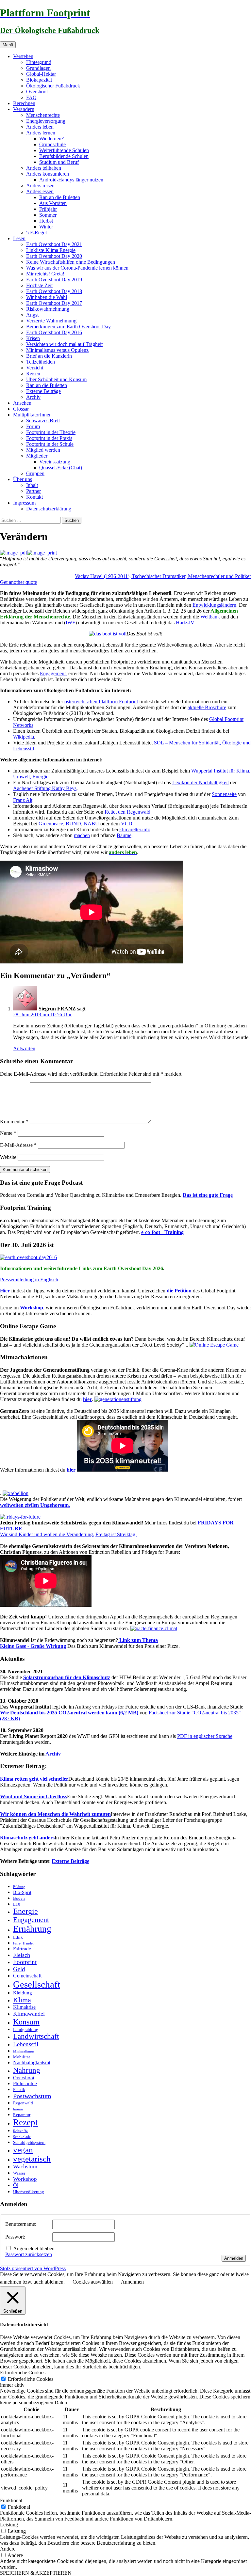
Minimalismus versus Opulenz (57, 350)
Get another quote (18, 582)
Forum (33, 426)
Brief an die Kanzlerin (49, 356)
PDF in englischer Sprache (205, 1736)
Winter (46, 227)
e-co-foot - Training (162, 1232)
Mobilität (22, 2057)
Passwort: (15, 2237)
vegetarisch (32, 2159)
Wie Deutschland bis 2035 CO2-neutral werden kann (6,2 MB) (69, 1713)
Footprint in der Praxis (49, 438)
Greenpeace (51, 824)
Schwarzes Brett (43, 421)
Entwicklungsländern (214, 605)
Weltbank (210, 617)
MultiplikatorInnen (32, 415)
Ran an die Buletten (60, 197)
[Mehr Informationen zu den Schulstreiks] (20, 1517)
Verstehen (23, 56)
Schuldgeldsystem (29, 2142)
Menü (8, 45)
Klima (22, 2000)
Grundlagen (38, 68)
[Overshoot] (28, 1257)
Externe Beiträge (43, 391)
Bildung (19, 1887)
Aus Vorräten (53, 203)
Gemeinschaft (27, 1976)
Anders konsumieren (48, 174)
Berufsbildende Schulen (64, 156)
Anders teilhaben (44, 168)
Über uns (23, 479)
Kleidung (23, 1993)
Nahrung (27, 2070)
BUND (73, 824)
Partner (33, 491)
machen (82, 835)
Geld (19, 1969)
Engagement (53, 673)
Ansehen (22, 403)
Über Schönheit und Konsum (56, 379)
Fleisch (22, 1955)
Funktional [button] (11, 2500)
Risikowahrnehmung (48, 309)
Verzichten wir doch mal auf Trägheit (64, 344)
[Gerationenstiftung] (118, 1399)
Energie (25, 1911)
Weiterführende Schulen (64, 150)
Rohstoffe (20, 2131)
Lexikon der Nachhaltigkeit (201, 782)
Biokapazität (39, 80)
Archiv (33, 397)
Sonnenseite (224, 794)
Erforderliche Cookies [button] (23, 2373)
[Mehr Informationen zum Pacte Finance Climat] (154, 1628)
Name (8, 1133)
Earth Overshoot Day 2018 (54, 291)
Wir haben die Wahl (47, 297)
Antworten (24, 1048)
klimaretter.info (135, 829)
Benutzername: (21, 2224)
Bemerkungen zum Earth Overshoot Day (68, 327)
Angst (32, 315)
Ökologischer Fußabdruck (53, 86)
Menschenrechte (43, 115)
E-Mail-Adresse (18, 1145)
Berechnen (24, 103)
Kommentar (14, 1122)
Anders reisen (40, 186)
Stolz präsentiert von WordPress (33, 2268)
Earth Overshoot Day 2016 (54, 332)
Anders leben (40, 127)
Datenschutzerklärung (49, 509)
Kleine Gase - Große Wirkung (33, 1646)
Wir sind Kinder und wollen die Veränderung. (47, 1534)
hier (87, 1399)
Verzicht (35, 368)
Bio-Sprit (22, 1892)
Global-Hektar (41, 74)
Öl (16, 2185)
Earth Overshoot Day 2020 (54, 256)
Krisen (33, 338)
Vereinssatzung (55, 462)
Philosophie (25, 2084)
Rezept (25, 2122)
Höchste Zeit (39, 285)
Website (8, 1157)
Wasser (19, 2173)
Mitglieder (37, 456)
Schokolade (22, 2137)
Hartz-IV (185, 623)
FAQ (31, 97)
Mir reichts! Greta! (45, 274)
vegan (23, 2150)
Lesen (19, 238)
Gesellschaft (37, 1984)
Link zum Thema (138, 1640)
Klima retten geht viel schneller (34, 1779)
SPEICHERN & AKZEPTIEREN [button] (36, 2573)
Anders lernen (41, 133)
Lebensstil (26, 2044)
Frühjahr (48, 209)
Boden (19, 1898)
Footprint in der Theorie (51, 432)
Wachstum (25, 2167)
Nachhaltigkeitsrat (32, 2063)
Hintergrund (39, 62)
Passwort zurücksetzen (29, 2254)
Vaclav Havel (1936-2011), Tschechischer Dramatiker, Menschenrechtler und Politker (163, 576)
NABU (91, 824)
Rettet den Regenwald (127, 812)
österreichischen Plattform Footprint (101, 702)
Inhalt (32, 485)
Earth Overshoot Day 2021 (54, 244)
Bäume (124, 835)
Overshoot (37, 92)
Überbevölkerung (29, 2192)
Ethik (18, 1937)
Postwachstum (32, 2096)
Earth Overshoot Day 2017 (54, 303)
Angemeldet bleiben (34, 2248)
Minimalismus (24, 2051)
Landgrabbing (26, 2030)
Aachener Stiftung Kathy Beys (45, 788)
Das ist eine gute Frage (208, 1195)
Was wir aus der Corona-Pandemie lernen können (77, 268)
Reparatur (22, 2115)
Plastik (19, 2090)
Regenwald (23, 2103)
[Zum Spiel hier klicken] (214, 1345)
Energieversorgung (46, 121)
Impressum (24, 503)
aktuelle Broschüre (207, 707)
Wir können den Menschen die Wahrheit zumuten (55, 1814)
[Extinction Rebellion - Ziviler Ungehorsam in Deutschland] (16, 1493)
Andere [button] (8, 2549)
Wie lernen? (51, 139)
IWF (70, 623)
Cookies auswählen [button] (93, 2282)
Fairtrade (22, 1949)
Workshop (32, 1308)
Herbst (46, 221)
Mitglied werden (43, 450)
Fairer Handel (23, 1943)
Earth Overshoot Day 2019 (54, 280)
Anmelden (234, 2258)
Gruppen (35, 473)
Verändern (24, 109)
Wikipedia (24, 737)
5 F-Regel (36, 233)
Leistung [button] (9, 2525)
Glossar (21, 409)
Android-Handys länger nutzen (71, 180)
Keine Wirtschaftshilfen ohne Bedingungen (71, 262)
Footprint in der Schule (50, 444)
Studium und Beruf (59, 162)
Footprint (25, 1962)
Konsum (26, 2022)
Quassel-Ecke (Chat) (61, 468)
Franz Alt (23, 800)
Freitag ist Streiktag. (116, 1534)
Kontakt (34, 497)
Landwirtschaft (36, 2036)
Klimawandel (29, 2014)
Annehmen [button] (132, 2282)
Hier (5, 1291)
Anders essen (40, 191)
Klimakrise (24, 2007)
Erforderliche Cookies (31, 2379)
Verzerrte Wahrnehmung (51, 321)
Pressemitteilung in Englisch (29, 1280)
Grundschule (52, 144)
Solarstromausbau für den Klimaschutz (67, 1677)
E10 (17, 1904)
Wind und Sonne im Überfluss (33, 1796)
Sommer (48, 215)
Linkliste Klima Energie (51, 250)
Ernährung (32, 1929)
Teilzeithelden (41, 362)
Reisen (33, 374)
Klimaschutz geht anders (27, 1838)
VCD (127, 824)
